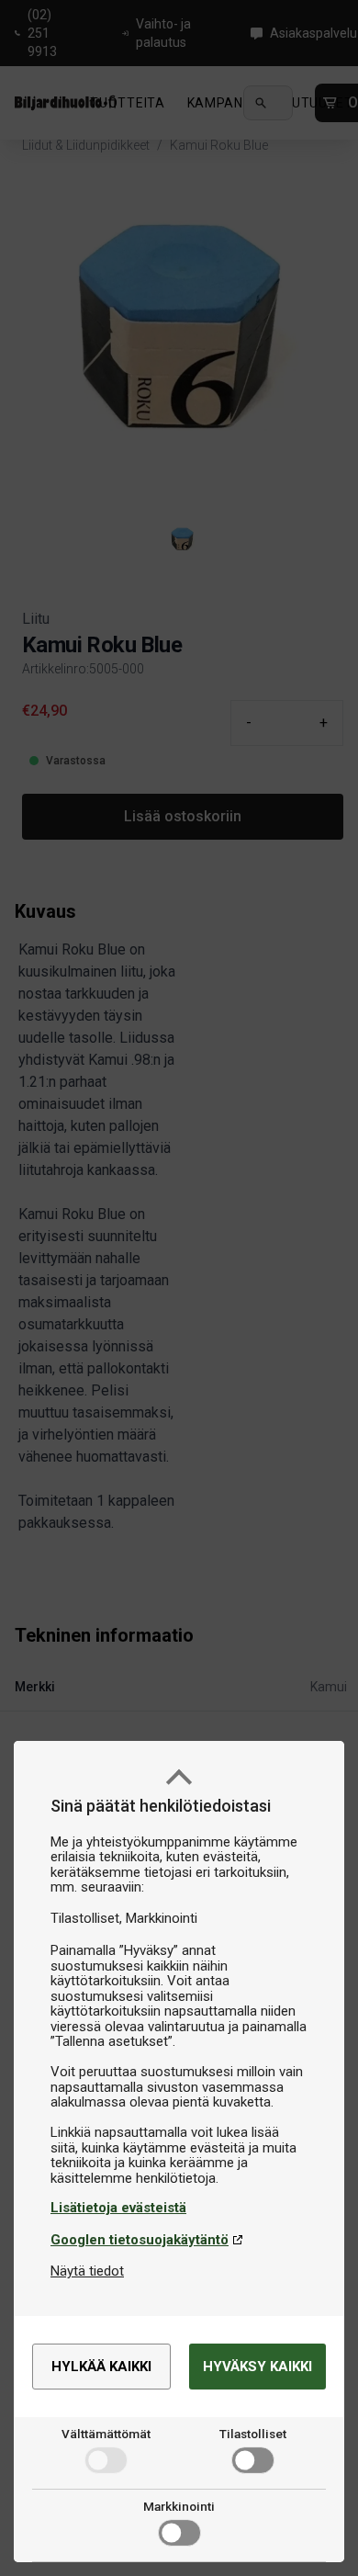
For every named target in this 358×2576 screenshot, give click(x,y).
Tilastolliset (253, 2434)
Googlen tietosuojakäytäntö (140, 2240)
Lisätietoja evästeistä (118, 2208)
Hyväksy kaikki (257, 2367)
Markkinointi (179, 2506)
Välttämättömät (106, 2434)
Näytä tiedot (87, 2271)
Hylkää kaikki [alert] (101, 2367)
